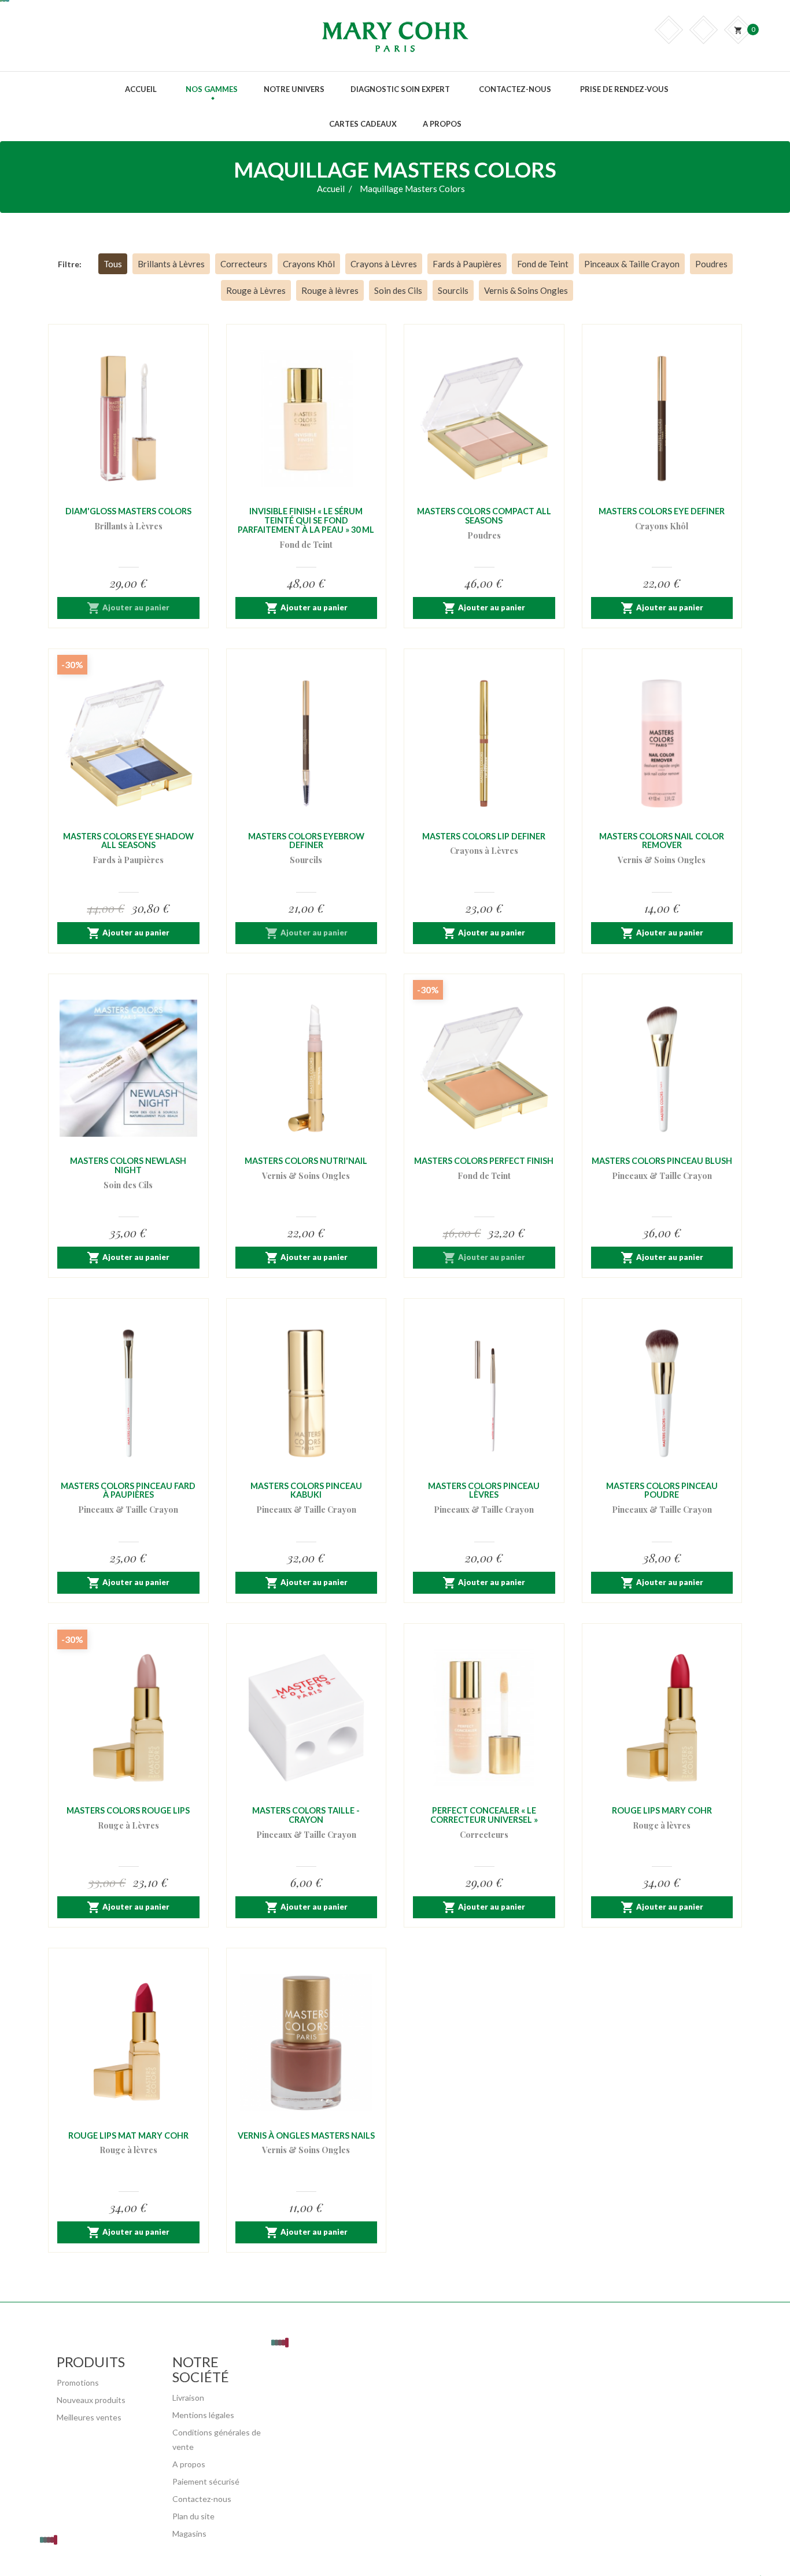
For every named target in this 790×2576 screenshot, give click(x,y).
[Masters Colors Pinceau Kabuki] (307, 1393)
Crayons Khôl (309, 264)
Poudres (711, 264)
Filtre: (70, 264)
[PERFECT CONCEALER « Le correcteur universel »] (484, 1718)
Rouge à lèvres (330, 290)
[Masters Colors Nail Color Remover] (662, 743)
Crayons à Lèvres (384, 264)
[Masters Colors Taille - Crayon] (307, 1718)
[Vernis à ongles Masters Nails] (307, 2043)
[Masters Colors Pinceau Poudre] (662, 1393)
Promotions (78, 2382)
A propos (189, 2464)
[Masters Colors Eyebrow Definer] (307, 743)
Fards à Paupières (467, 264)
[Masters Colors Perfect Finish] (484, 1068)
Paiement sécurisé (206, 2481)
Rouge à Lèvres (256, 290)
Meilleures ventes (89, 2417)
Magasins (189, 2533)
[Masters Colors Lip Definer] (484, 743)
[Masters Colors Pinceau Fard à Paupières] (128, 1393)
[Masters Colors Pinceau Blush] (662, 1068)
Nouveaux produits (91, 2400)
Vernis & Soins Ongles (526, 290)
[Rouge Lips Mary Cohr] (662, 1718)
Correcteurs (244, 264)
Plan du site (193, 2516)
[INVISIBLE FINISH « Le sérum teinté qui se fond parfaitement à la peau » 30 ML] (307, 419)
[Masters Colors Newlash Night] (128, 1068)
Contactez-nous (202, 2499)
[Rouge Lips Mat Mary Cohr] (128, 2043)
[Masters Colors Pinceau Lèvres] (484, 1393)
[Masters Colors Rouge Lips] (128, 1718)
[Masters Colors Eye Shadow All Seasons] (128, 743)
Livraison (188, 2398)
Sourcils (453, 290)
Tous (113, 264)
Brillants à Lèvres (171, 264)
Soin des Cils (398, 290)
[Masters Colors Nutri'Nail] (307, 1068)
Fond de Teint (543, 264)
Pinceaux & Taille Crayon (632, 264)
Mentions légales (203, 2415)
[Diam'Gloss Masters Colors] (128, 419)
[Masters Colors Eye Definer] (662, 419)
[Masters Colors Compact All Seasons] (484, 419)
